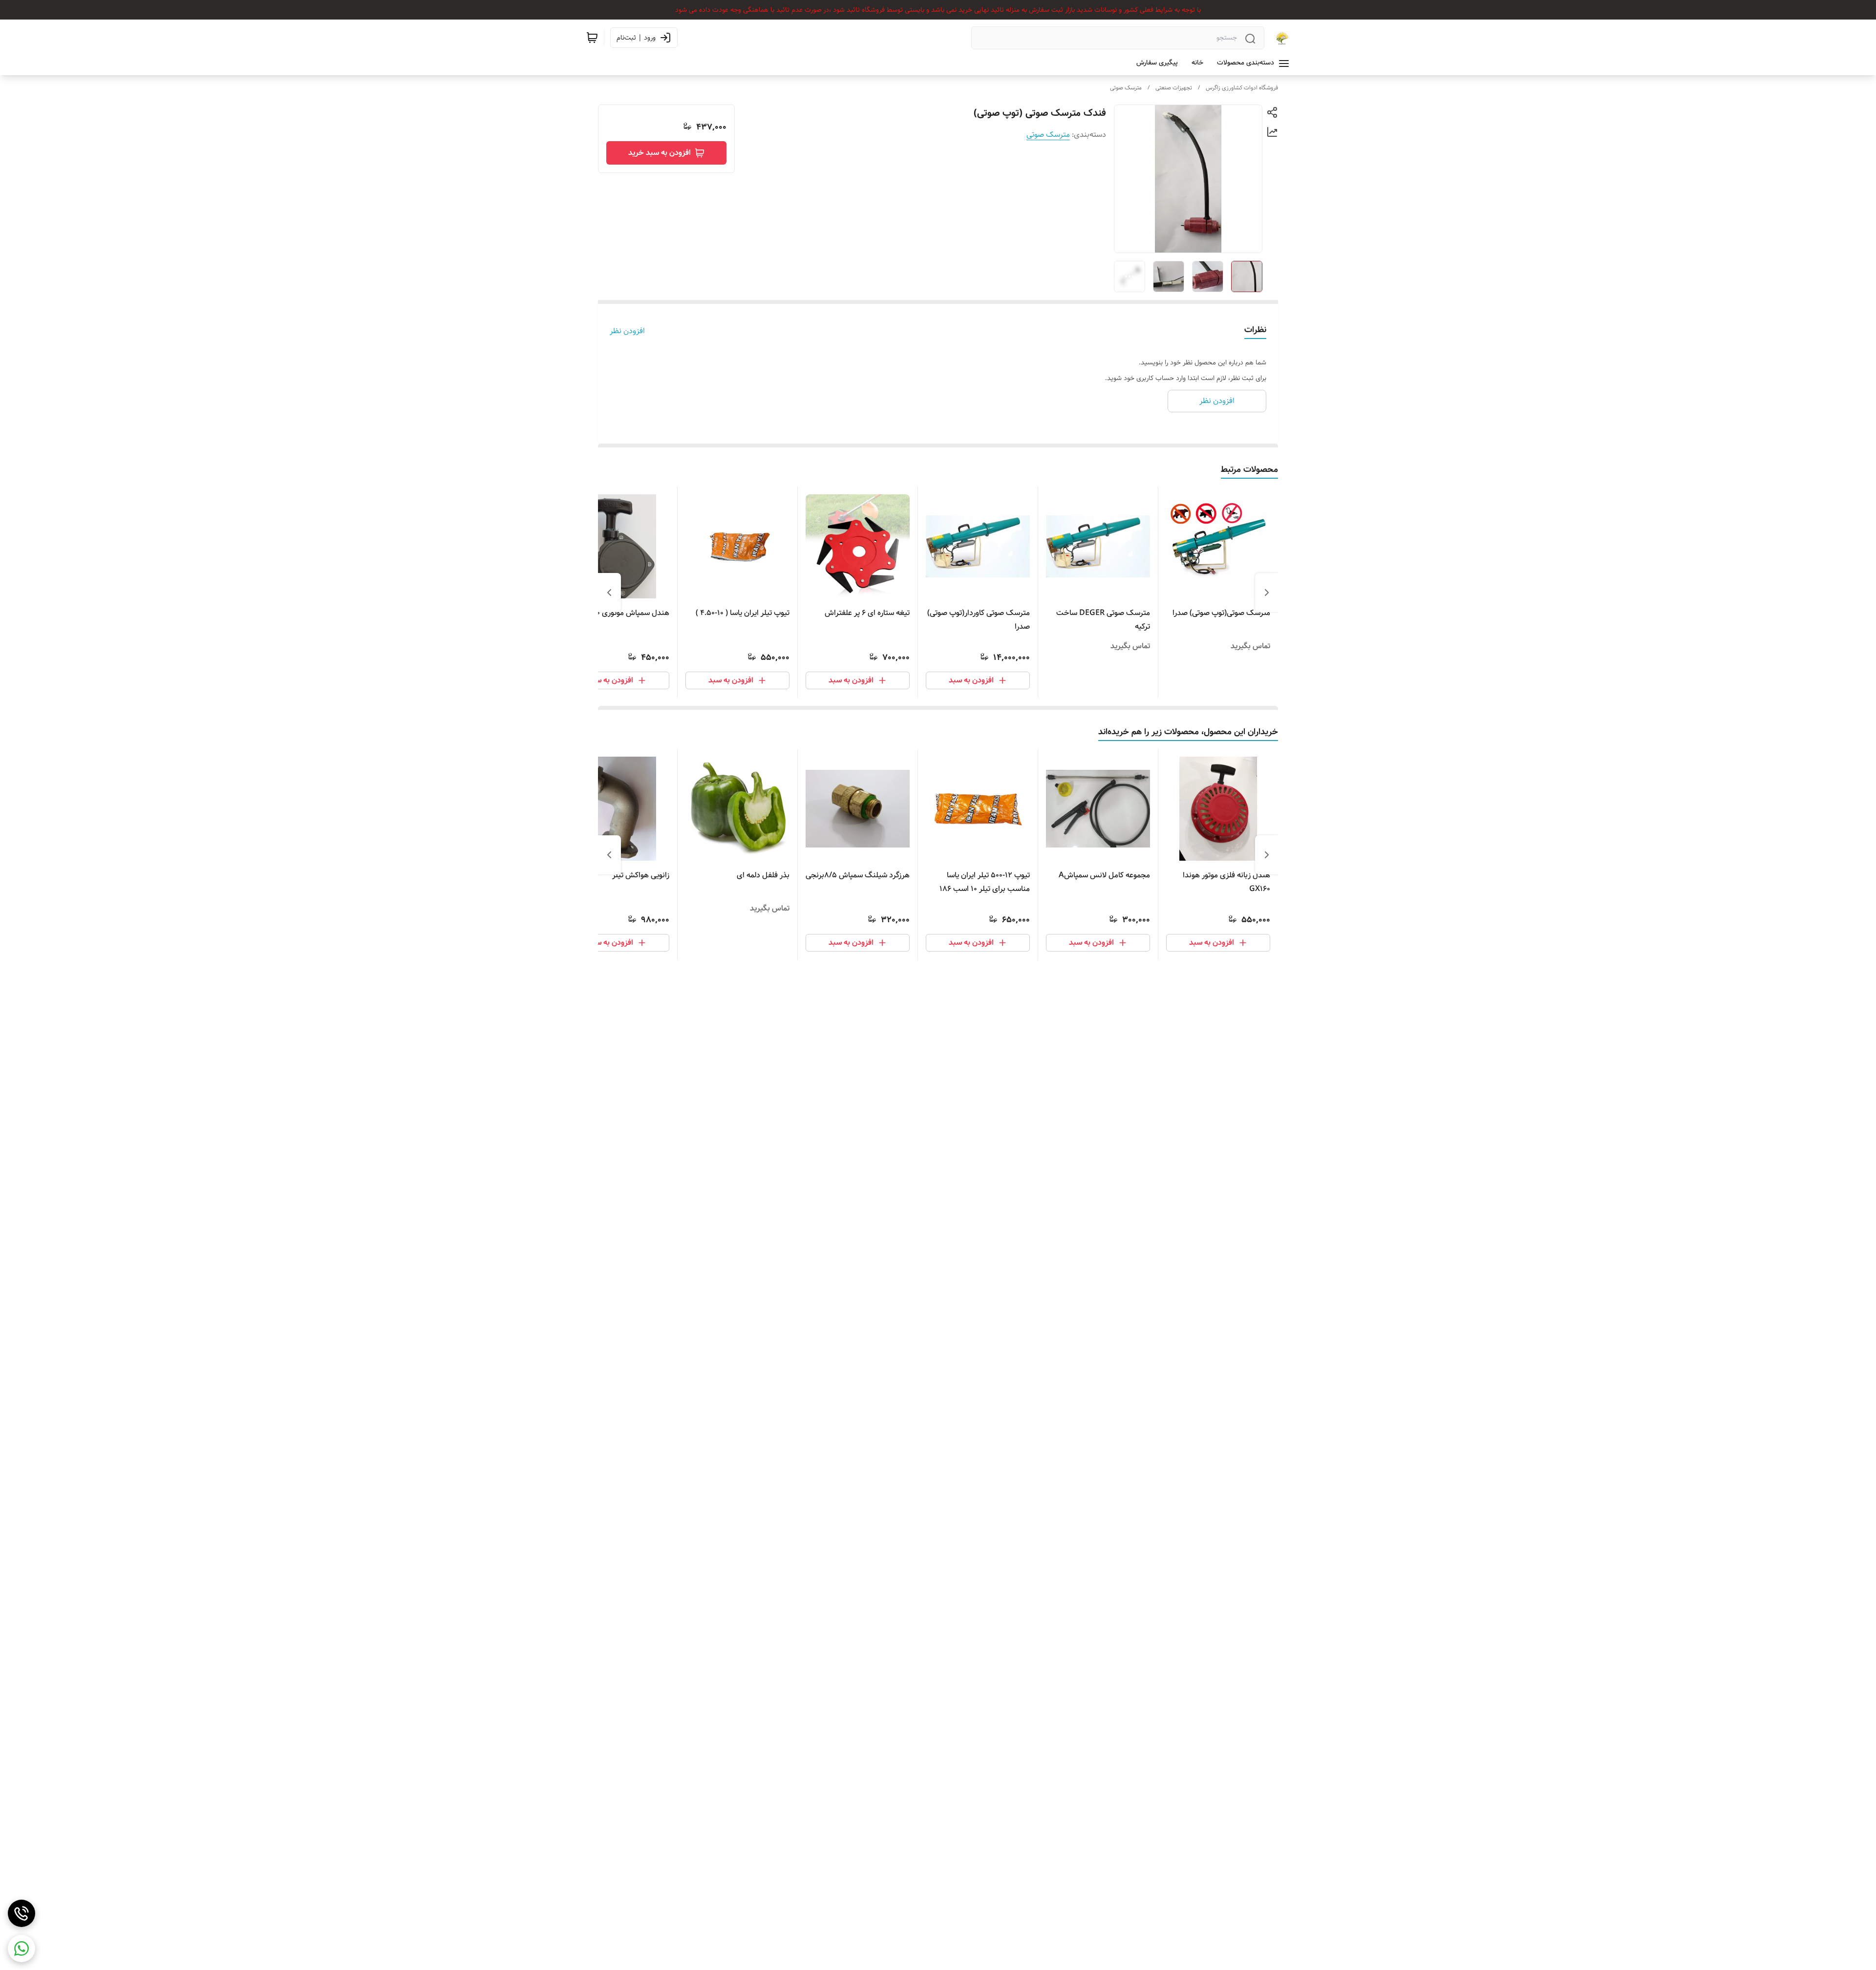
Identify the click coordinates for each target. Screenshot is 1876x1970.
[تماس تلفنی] (21, 1913)
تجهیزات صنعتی (1174, 88)
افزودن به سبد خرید (660, 153)
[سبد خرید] (592, 38)
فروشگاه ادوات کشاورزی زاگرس (1242, 88)
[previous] (1267, 593)
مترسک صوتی (1126, 88)
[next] (609, 593)
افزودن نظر (627, 331)
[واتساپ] (21, 1949)
